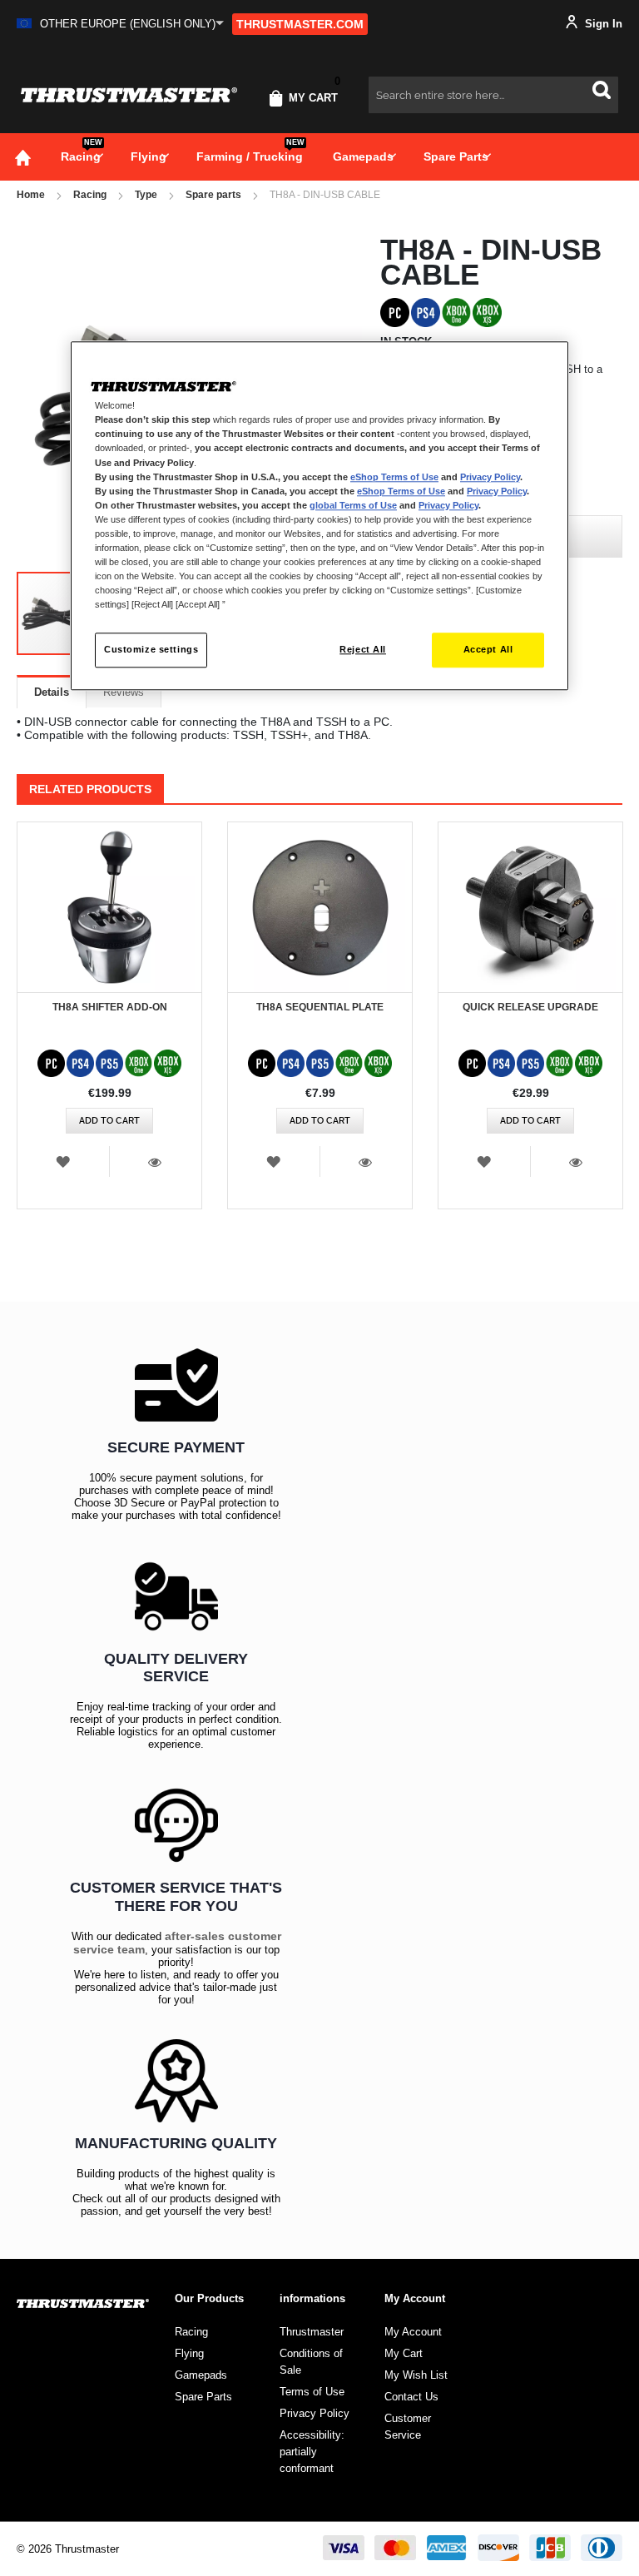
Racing (90, 195)
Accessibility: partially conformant (312, 2452)
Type (146, 195)
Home (31, 195)
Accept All (488, 649)
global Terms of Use (353, 505)
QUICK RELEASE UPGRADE (530, 1007)
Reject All (363, 649)
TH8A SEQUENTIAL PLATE (320, 1007)
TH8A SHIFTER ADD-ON (110, 1007)
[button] (120, 24)
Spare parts (213, 195)
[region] (319, 516)
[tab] (52, 692)
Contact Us (411, 2397)
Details (52, 692)
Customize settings (151, 649)
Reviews (124, 692)
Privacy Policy (490, 477)
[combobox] (493, 95)
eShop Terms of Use (394, 477)
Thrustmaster (312, 2332)
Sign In (602, 24)
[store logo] (129, 95)
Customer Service (408, 2427)
